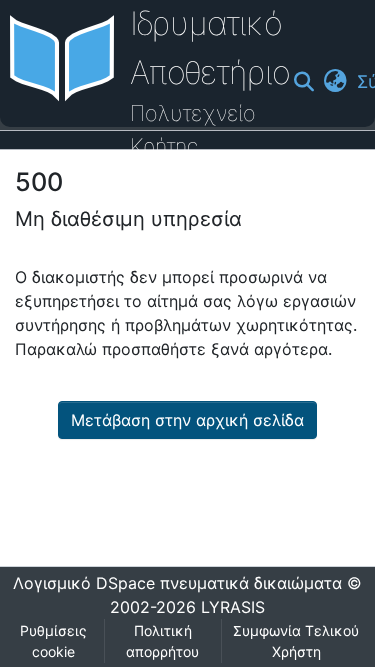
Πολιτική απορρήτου (162, 641)
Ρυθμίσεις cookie (53, 641)
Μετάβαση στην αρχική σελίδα (187, 420)
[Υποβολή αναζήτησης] (303, 82)
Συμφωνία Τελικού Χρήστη (296, 641)
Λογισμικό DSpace (84, 583)
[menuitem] (335, 81)
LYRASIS (233, 607)
